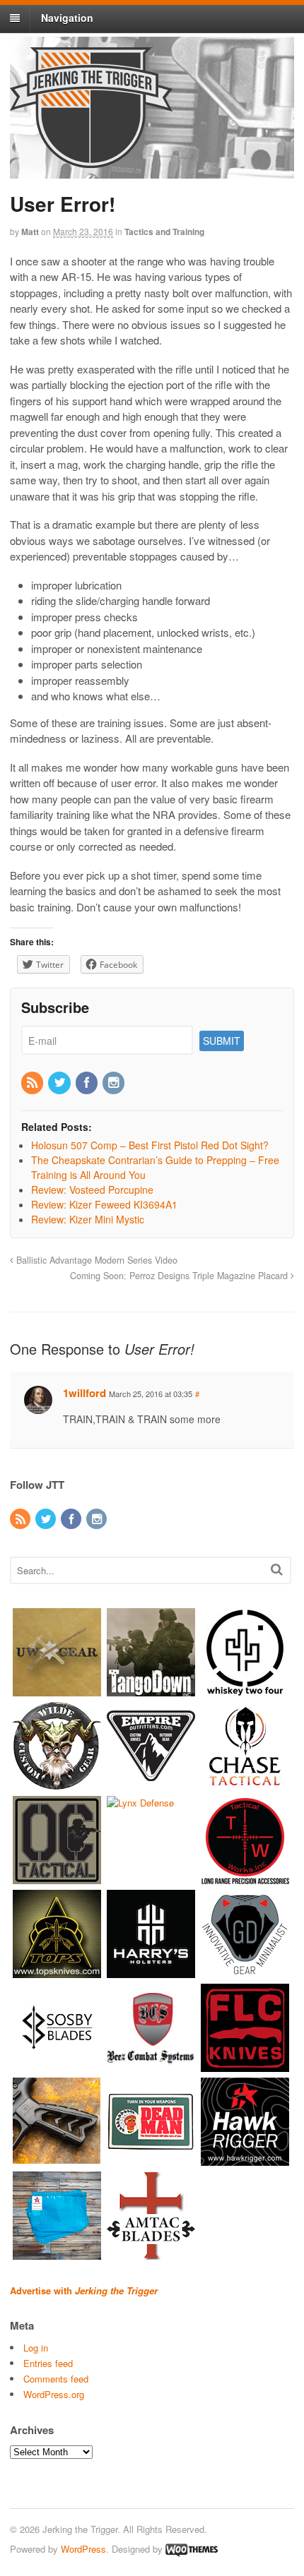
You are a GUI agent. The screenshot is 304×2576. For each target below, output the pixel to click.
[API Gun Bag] (57, 2253)
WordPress (83, 2549)
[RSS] (33, 1083)
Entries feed (48, 2363)
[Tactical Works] (245, 1877)
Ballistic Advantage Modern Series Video (95, 1260)
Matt (30, 232)
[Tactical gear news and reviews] (91, 160)
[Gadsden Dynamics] (245, 1971)
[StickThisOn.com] (151, 2159)
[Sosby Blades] (57, 2065)
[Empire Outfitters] (151, 1784)
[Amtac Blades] (151, 2253)
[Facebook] (88, 1083)
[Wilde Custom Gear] (57, 1784)
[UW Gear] (57, 1690)
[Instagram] (115, 1083)
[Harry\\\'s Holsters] (151, 1971)
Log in (36, 2348)
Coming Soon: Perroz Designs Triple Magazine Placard (180, 1276)
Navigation (67, 18)
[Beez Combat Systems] (151, 2065)
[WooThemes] (192, 2549)
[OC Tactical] (57, 1877)
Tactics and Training (164, 232)
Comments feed (56, 2379)
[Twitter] (60, 1083)
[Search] (277, 1569)
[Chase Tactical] (245, 1784)
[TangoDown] (151, 1690)
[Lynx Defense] (140, 1803)
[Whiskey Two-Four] (245, 1690)
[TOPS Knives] (57, 1971)
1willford (84, 1393)
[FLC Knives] (245, 2065)
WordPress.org (54, 2394)
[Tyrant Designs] (57, 2159)
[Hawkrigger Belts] (245, 2159)
